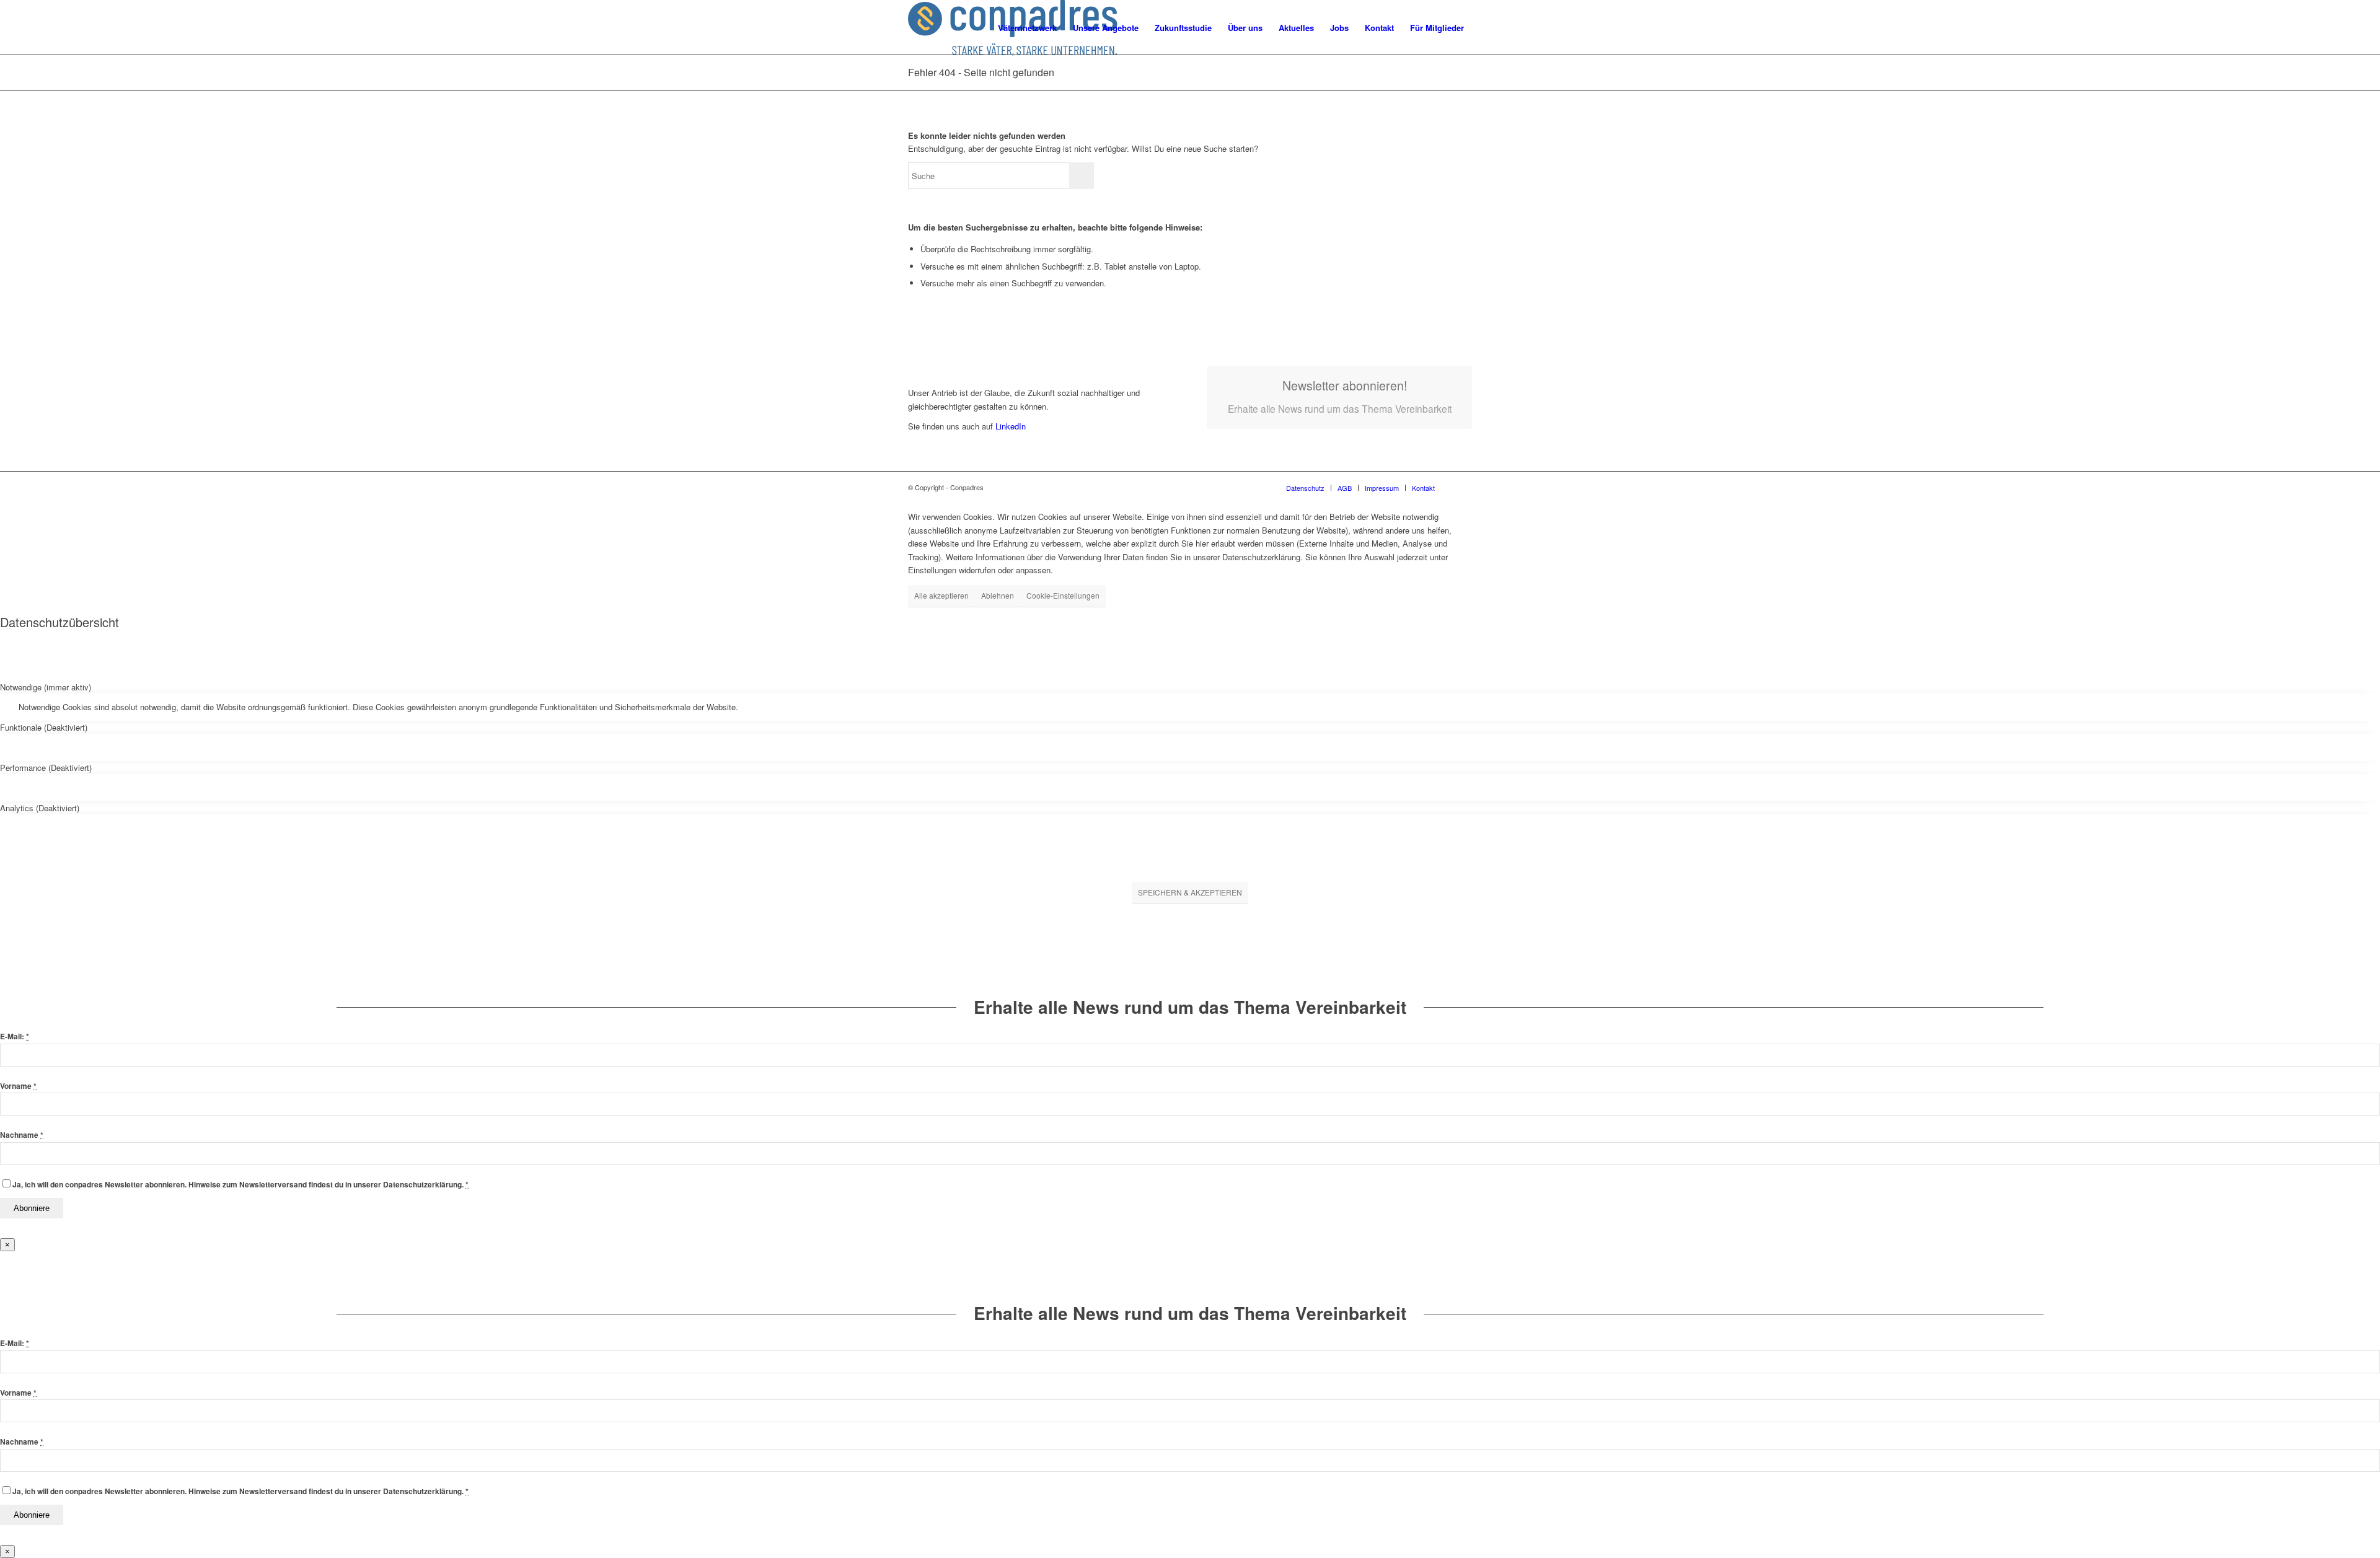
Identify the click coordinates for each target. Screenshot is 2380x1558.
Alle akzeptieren (941, 595)
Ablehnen (998, 595)
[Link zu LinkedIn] (1463, 487)
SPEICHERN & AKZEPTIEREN (1190, 892)
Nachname (22, 1135)
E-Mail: (15, 1036)
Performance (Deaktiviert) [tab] (46, 768)
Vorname (18, 1086)
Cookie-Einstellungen (1063, 595)
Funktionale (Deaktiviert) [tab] (44, 727)
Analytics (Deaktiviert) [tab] (40, 808)
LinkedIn (1009, 426)
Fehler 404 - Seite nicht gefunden (981, 72)
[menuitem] (1027, 28)
